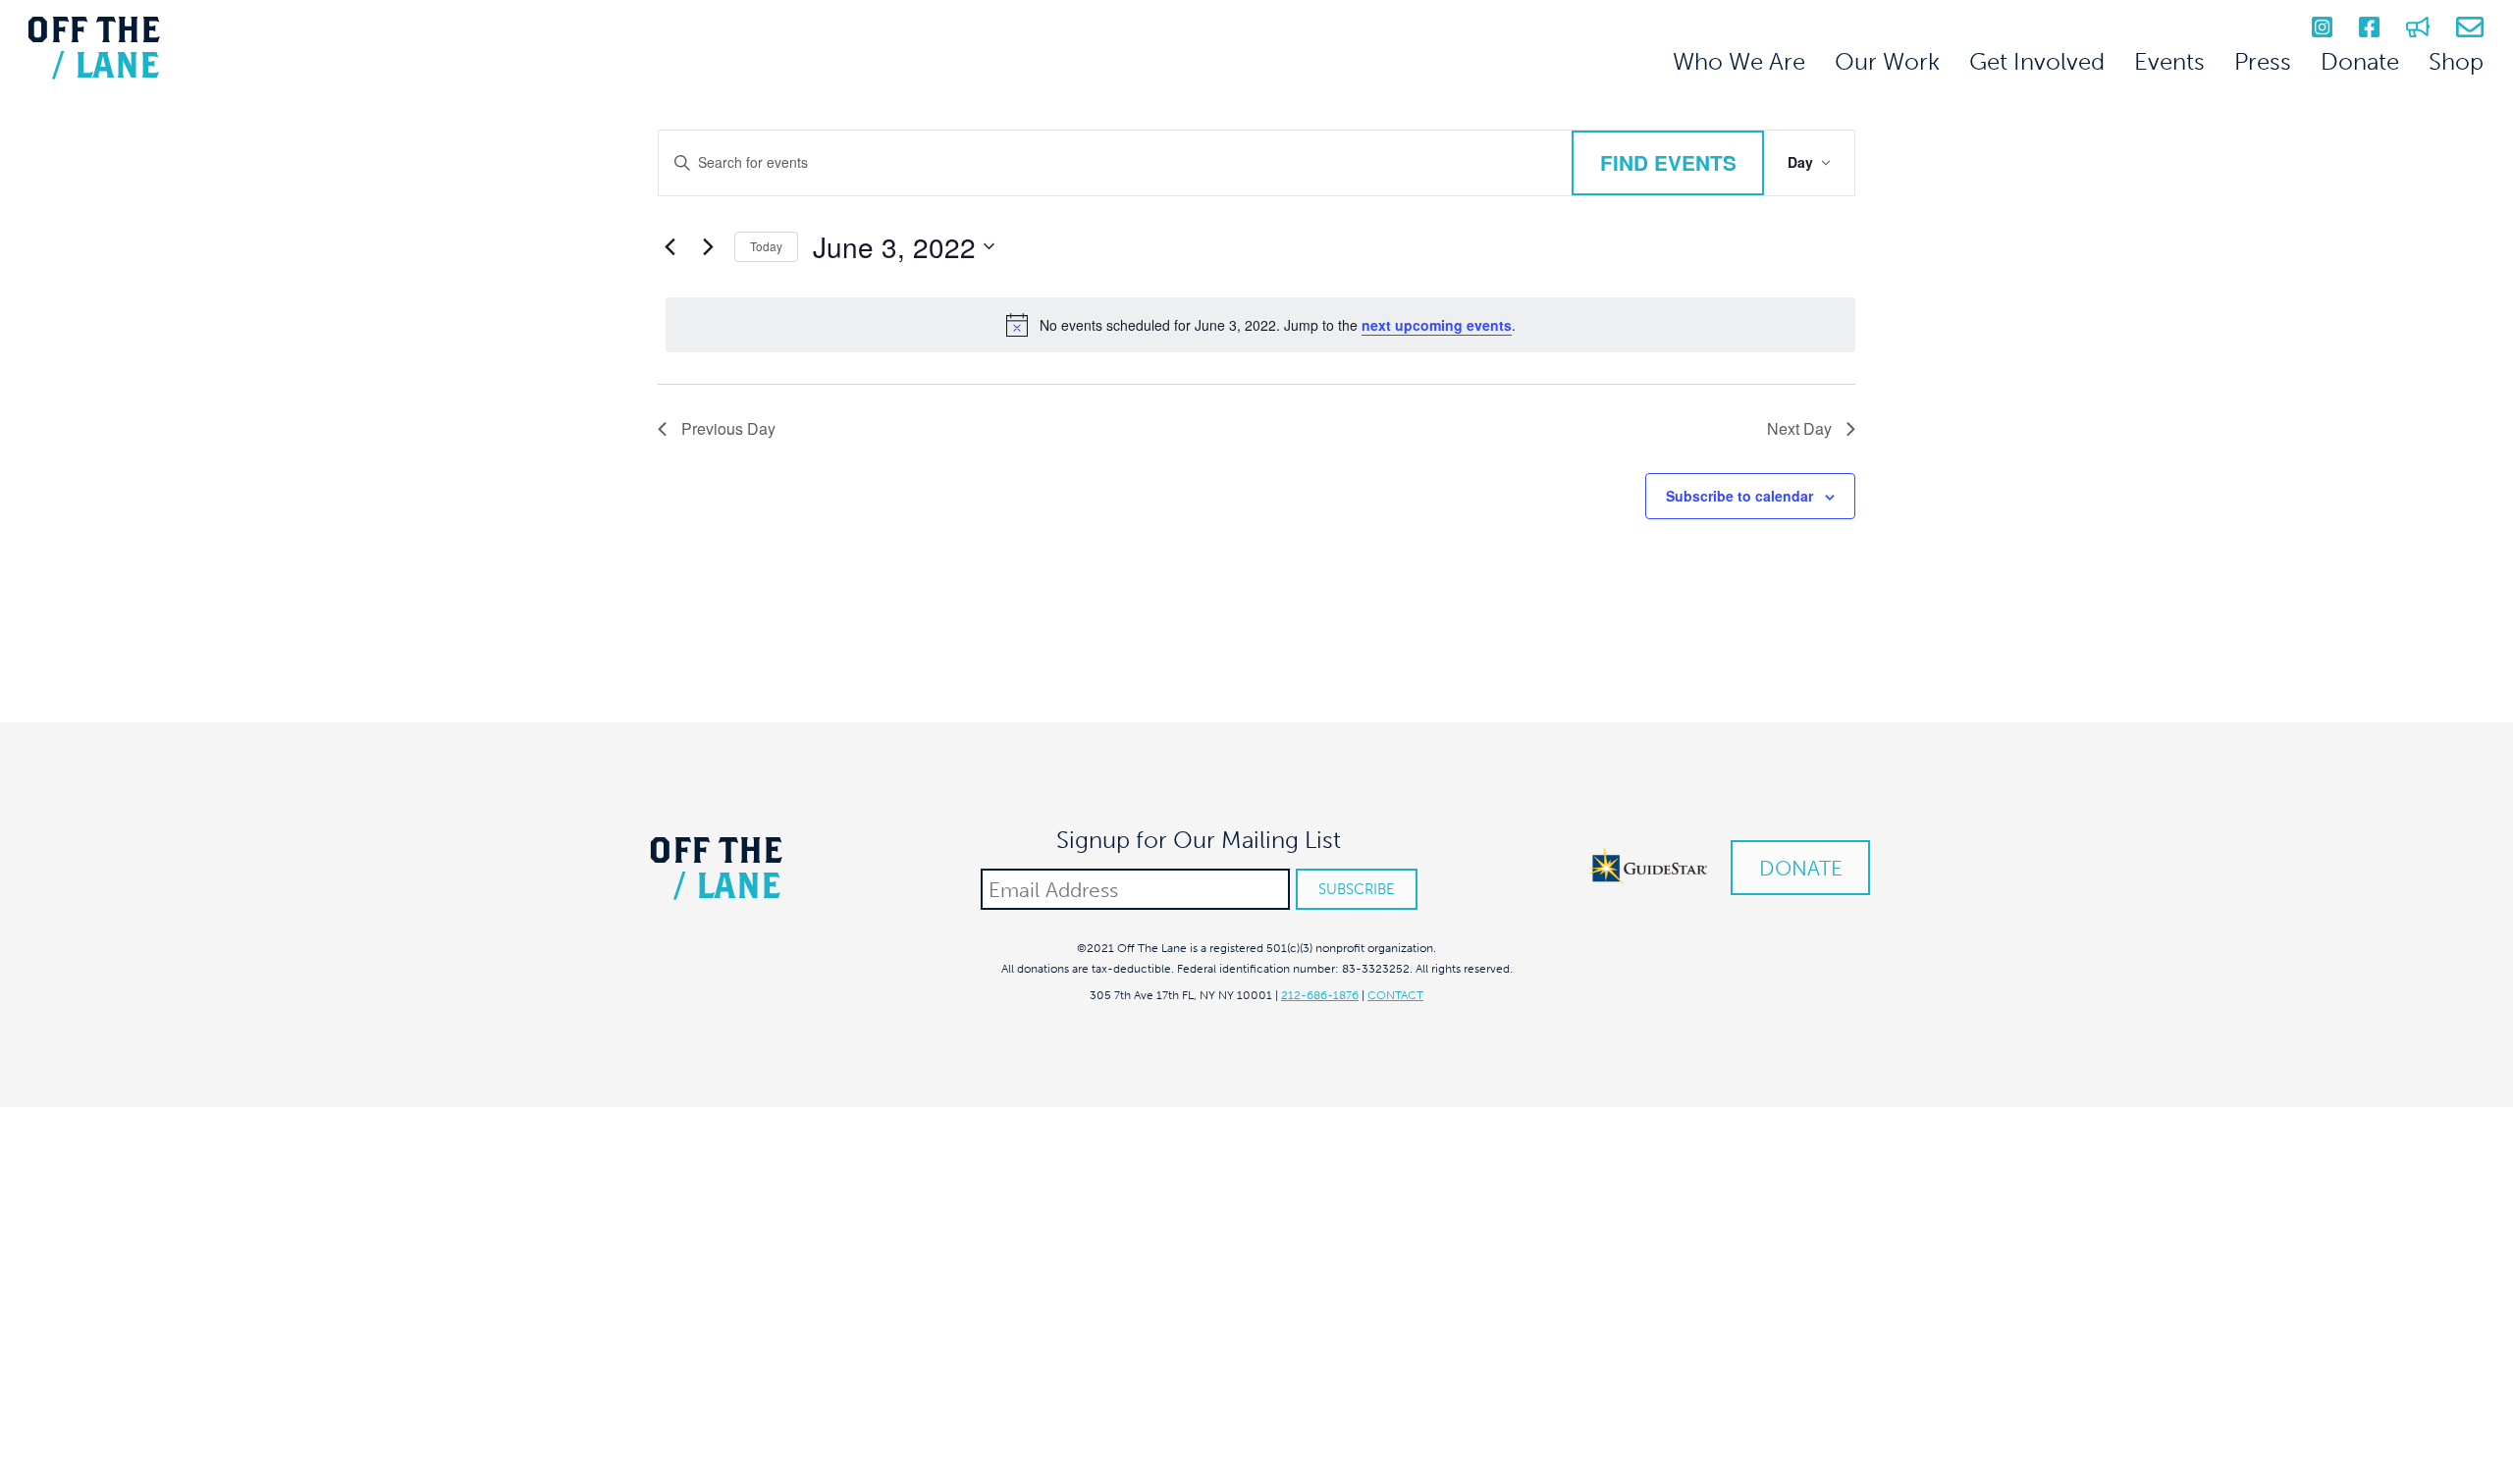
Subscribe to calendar (1739, 496)
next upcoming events (1437, 325)
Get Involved (2037, 61)
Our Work (1887, 61)
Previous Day (728, 428)
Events (2169, 61)
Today (766, 246)
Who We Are (1739, 61)
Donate (2360, 61)
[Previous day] (669, 246)
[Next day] (708, 246)
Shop (2456, 61)
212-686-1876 (1320, 995)
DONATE (1801, 868)
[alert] (1260, 325)
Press (2263, 61)
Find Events (1668, 162)
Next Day (1799, 428)
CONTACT (1395, 995)
